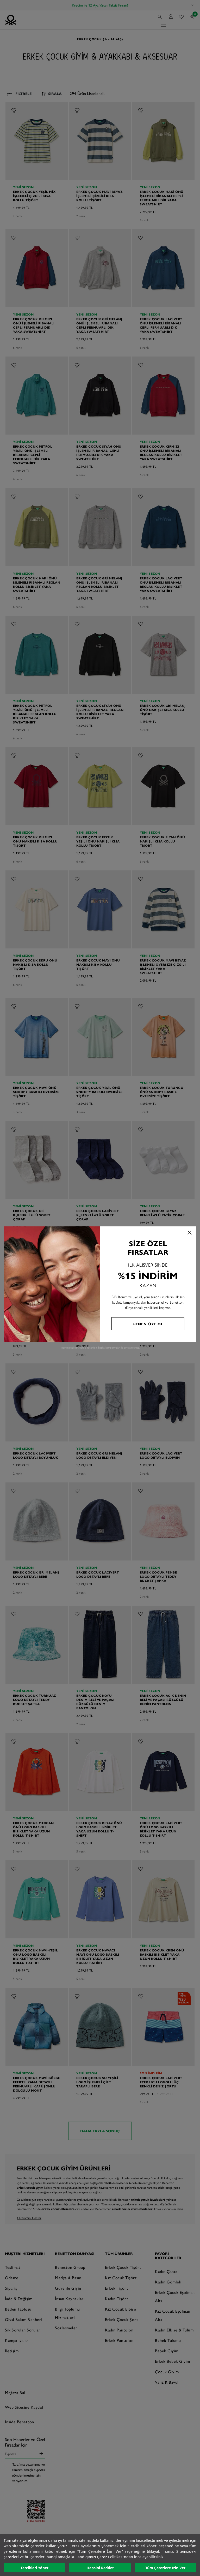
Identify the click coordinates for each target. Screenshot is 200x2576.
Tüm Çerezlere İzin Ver (165, 2568)
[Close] (190, 1233)
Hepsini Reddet (100, 2568)
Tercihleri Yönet (35, 2568)
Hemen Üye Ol (148, 1324)
